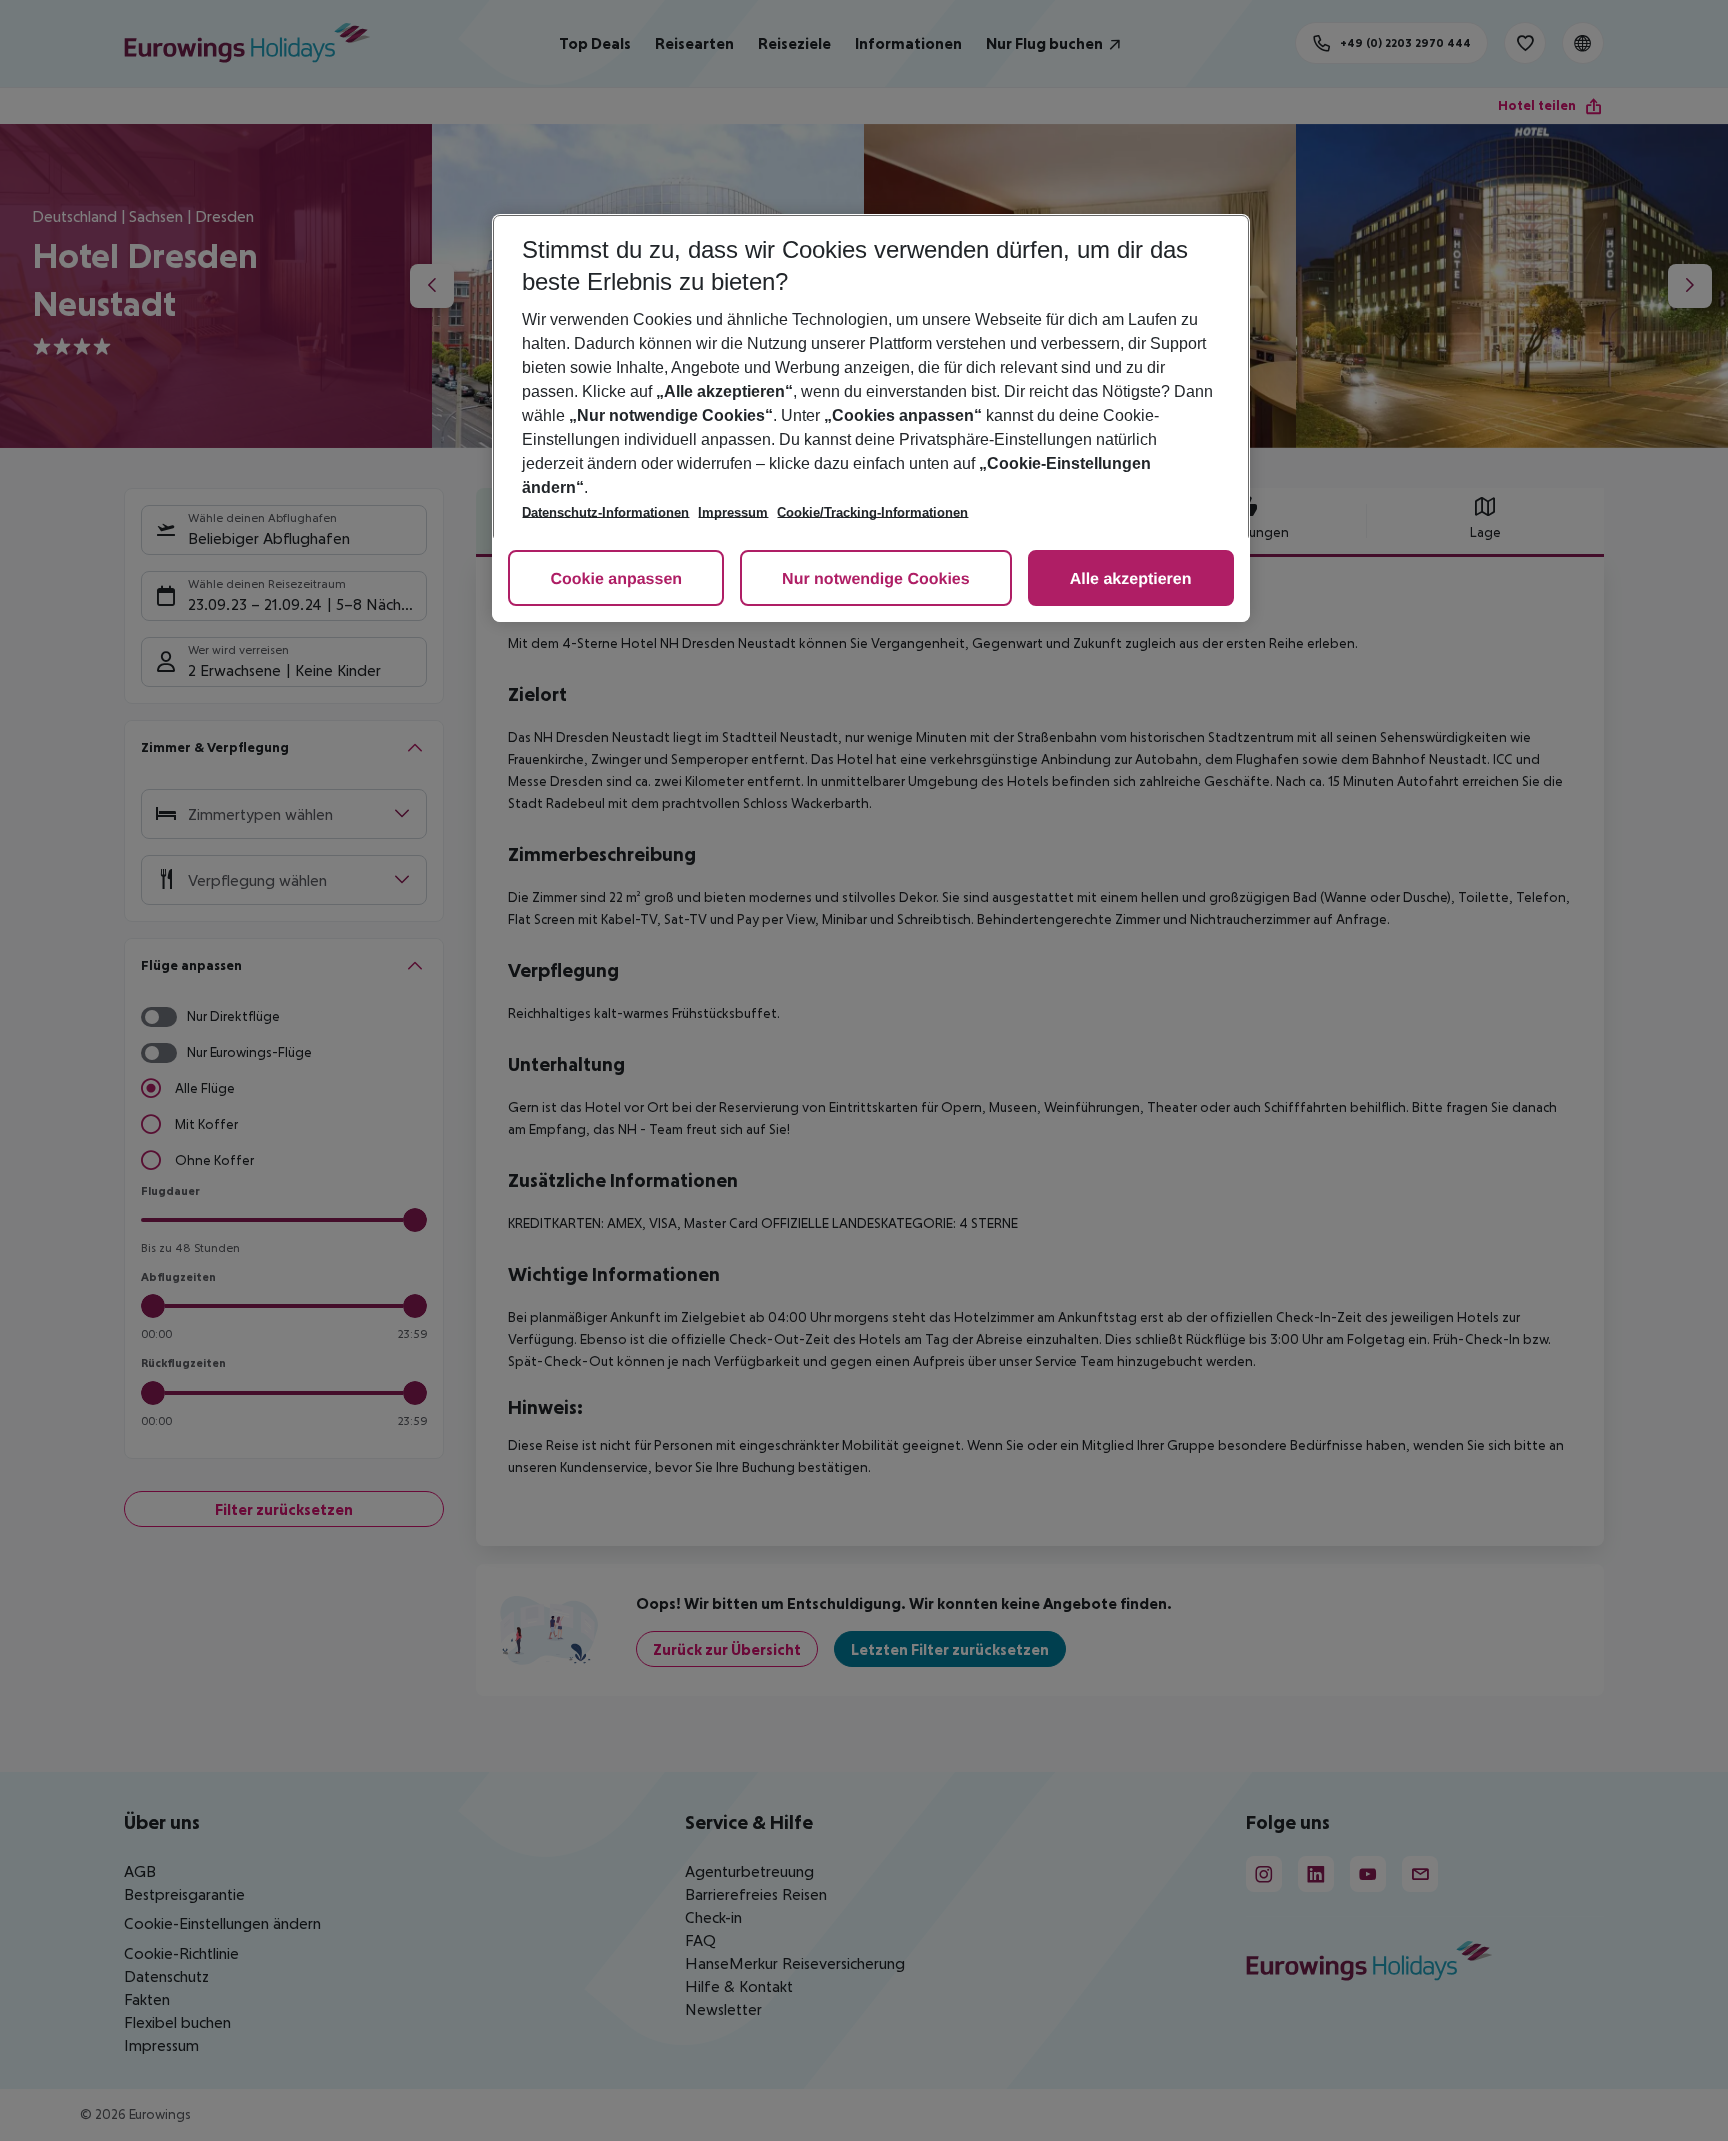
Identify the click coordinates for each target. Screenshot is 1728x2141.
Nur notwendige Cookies (876, 579)
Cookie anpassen (616, 579)
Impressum (733, 512)
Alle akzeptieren (1131, 579)
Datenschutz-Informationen (605, 512)
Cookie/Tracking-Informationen (872, 512)
